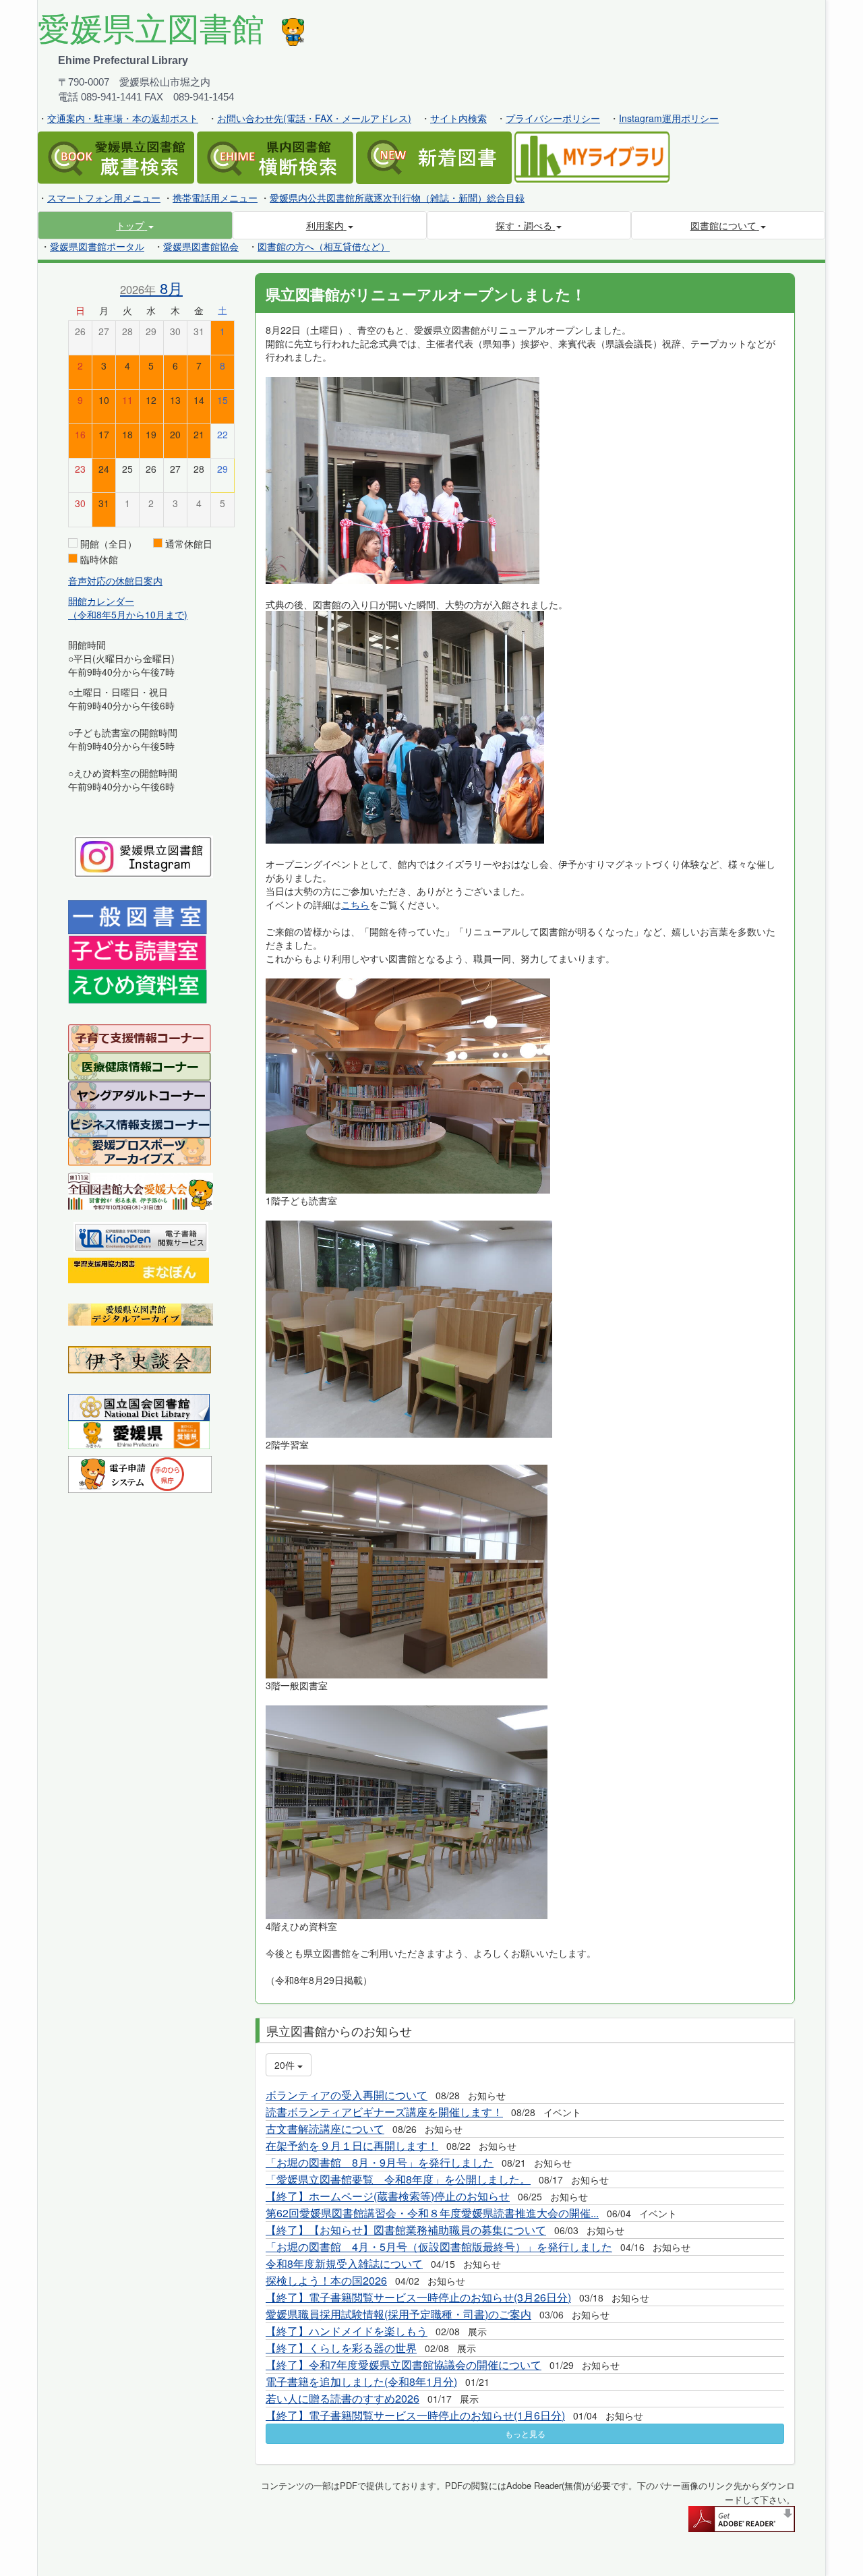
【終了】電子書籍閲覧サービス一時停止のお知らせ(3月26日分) (418, 2297)
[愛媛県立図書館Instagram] (143, 855)
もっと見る (525, 2433)
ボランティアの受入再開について (347, 2095)
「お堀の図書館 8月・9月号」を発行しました (380, 2162)
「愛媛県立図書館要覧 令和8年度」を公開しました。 (398, 2179)
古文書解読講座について (325, 2129)
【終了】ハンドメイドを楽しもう (347, 2331)
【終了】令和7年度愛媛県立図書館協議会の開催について (404, 2365)
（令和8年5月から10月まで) (128, 614)
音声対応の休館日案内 (115, 581)
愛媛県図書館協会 (201, 246)
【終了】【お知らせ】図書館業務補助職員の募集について (406, 2230)
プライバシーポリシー (553, 118)
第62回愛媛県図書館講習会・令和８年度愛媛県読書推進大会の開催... (432, 2213)
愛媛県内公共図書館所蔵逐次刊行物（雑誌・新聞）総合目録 (397, 198)
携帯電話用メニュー (215, 198)
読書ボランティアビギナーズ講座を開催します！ (384, 2112)
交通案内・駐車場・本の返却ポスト (123, 118)
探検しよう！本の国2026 (326, 2280)
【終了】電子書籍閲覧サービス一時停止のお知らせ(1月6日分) (415, 2415)
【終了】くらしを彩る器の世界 (341, 2348)
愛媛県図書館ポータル (97, 246)
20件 (286, 2065)
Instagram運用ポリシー (669, 118)
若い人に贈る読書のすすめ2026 (343, 2398)
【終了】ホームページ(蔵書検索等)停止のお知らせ (388, 2196)
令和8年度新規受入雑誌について (344, 2263)
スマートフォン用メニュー (104, 198)
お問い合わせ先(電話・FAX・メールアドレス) (314, 118)
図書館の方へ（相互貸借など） (324, 246)
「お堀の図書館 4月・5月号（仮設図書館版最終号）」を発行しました (439, 2247)
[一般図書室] (138, 916)
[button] (135, 225)
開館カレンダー (101, 601)
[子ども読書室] (137, 951)
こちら (355, 904)
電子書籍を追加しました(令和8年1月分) (361, 2381)
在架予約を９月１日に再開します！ (352, 2145)
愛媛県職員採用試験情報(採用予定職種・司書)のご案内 (398, 2314)
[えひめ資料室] (138, 985)
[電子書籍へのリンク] (141, 1235)
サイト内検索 (458, 118)
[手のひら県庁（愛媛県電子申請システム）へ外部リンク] (140, 1473)
